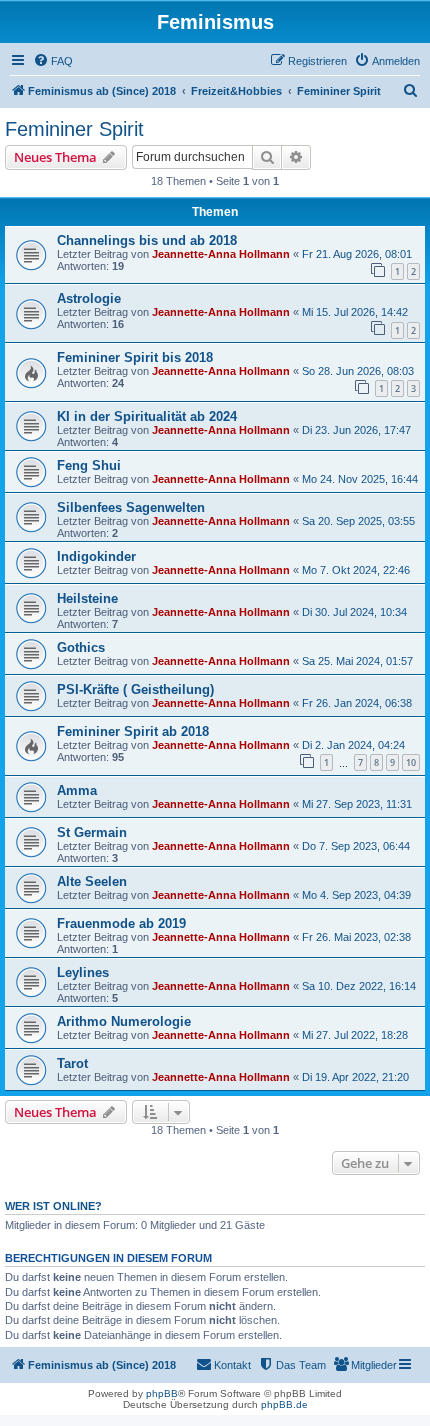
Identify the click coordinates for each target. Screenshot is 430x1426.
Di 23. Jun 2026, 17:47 (356, 430)
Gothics (81, 647)
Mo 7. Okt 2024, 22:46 (356, 570)
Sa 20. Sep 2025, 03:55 (358, 521)
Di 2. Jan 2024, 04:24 (353, 745)
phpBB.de (284, 1404)
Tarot (72, 1063)
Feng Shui (89, 465)
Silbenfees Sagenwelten (131, 507)
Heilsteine (87, 598)
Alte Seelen (92, 881)
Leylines (83, 972)
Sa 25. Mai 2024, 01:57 (357, 661)
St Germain (92, 832)
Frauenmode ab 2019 (121, 923)
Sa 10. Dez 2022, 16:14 (359, 986)
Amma (77, 790)
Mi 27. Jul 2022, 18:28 (355, 1035)
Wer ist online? (53, 1206)
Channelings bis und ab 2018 (147, 240)
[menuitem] (53, 61)
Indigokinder (96, 556)
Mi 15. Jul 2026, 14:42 (355, 312)
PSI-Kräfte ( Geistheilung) (135, 689)
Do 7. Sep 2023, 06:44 (356, 846)
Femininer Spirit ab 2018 (133, 731)
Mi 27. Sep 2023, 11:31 (357, 804)
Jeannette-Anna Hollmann (221, 254)
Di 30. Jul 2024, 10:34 (354, 612)
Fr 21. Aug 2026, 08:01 (357, 254)
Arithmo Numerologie (124, 1021)
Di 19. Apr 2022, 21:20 (355, 1077)
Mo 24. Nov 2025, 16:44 (360, 479)
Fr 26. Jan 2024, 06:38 (357, 703)
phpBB (162, 1393)
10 (411, 762)
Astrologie (89, 298)
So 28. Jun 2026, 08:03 (358, 371)
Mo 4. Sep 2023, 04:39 (356, 895)
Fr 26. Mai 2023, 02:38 (356, 937)
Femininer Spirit (74, 129)
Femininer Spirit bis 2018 (135, 357)
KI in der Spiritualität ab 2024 (147, 416)
